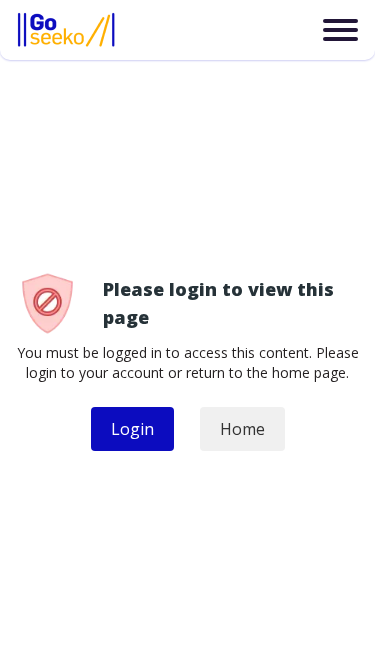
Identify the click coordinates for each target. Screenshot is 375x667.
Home (242, 429)
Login (132, 429)
